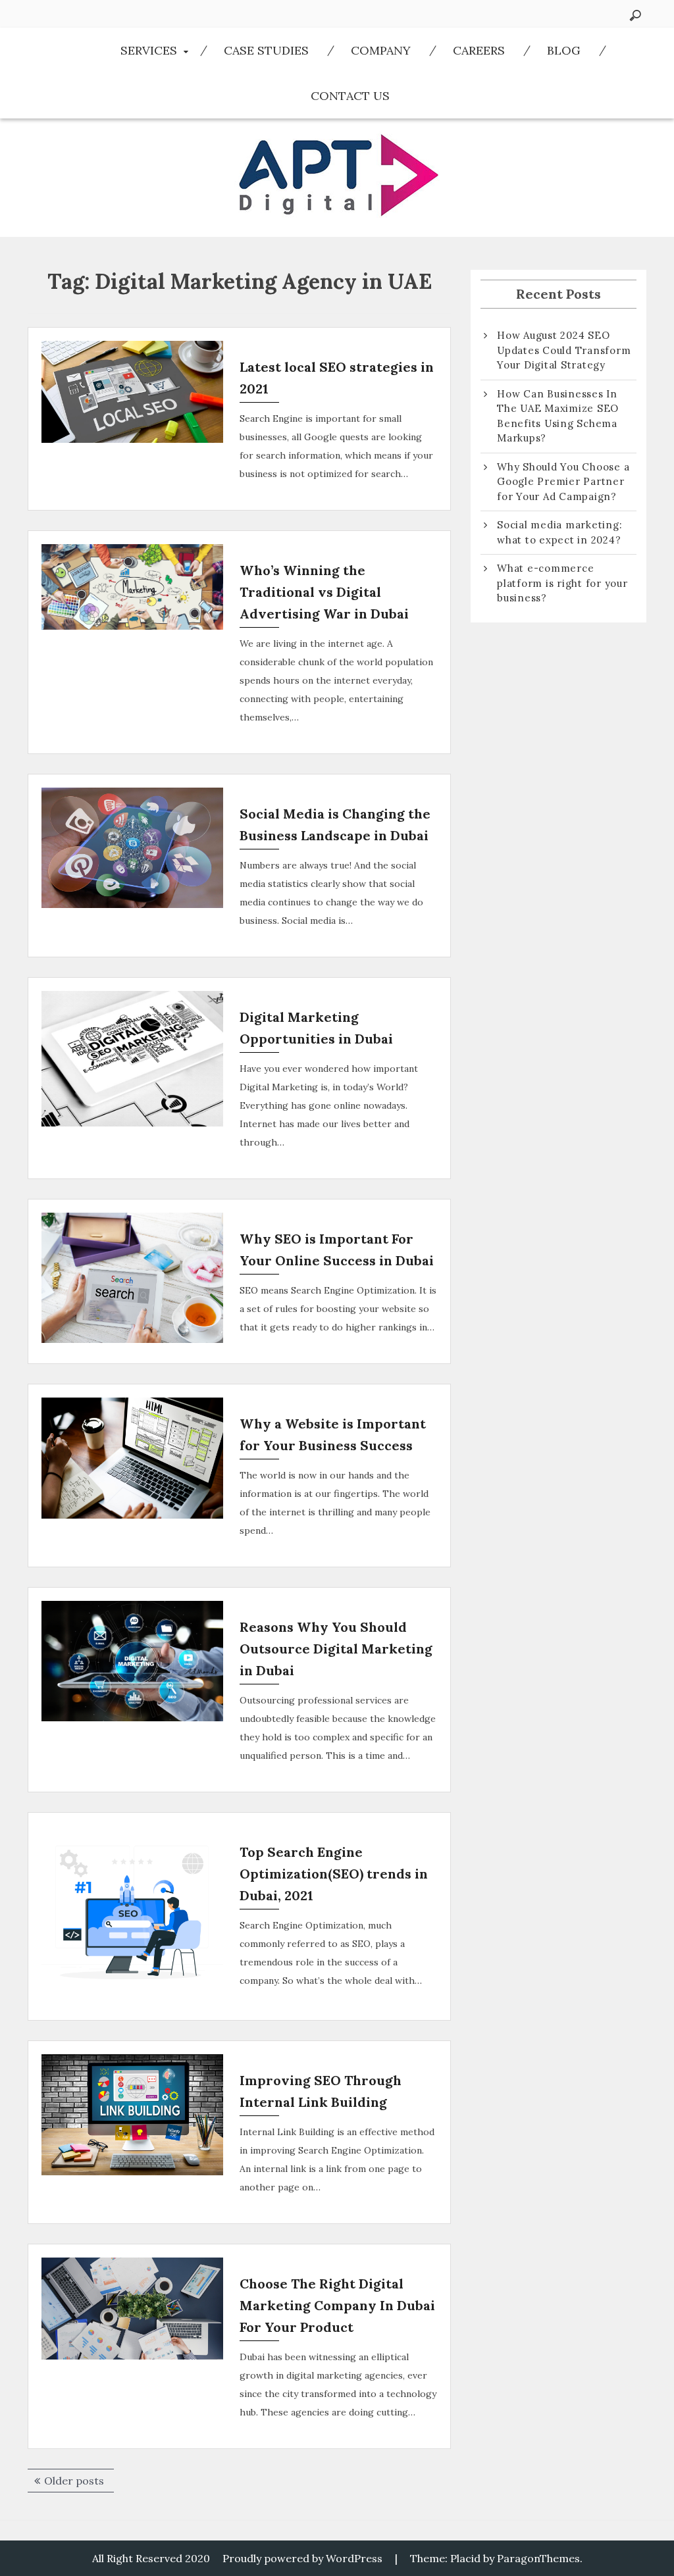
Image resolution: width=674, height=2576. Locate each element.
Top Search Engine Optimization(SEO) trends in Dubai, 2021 (334, 1874)
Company (381, 50)
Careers (479, 50)
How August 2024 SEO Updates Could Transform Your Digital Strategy (564, 350)
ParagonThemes (538, 2558)
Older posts (74, 2481)
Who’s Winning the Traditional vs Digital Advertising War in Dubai (324, 592)
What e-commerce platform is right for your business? (562, 583)
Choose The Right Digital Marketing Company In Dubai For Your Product (337, 2305)
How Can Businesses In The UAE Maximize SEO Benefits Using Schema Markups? (558, 416)
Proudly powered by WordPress (302, 2558)
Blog (564, 50)
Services (149, 50)
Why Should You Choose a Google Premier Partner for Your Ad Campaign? (563, 482)
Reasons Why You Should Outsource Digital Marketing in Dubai (336, 1649)
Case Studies (266, 50)
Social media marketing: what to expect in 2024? (559, 532)
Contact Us (350, 96)
